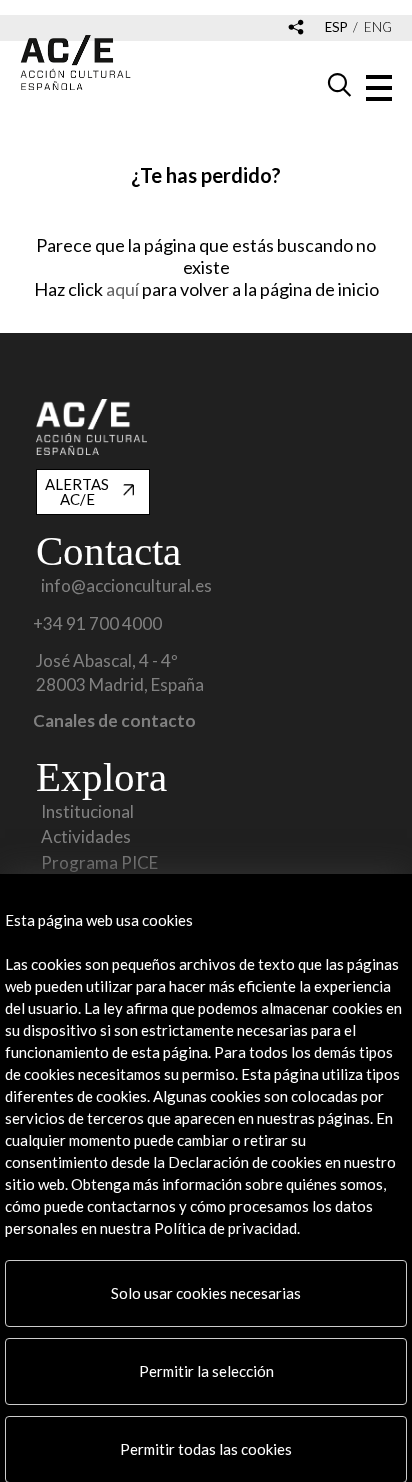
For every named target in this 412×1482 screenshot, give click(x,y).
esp (336, 27)
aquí (124, 289)
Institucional (87, 812)
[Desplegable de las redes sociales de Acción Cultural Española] (296, 28)
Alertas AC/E (77, 491)
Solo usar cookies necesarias (206, 1293)
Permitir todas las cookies (206, 1449)
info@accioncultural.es (126, 586)
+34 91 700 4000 (97, 624)
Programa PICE (99, 863)
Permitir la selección (206, 1371)
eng (378, 27)
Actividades (86, 837)
